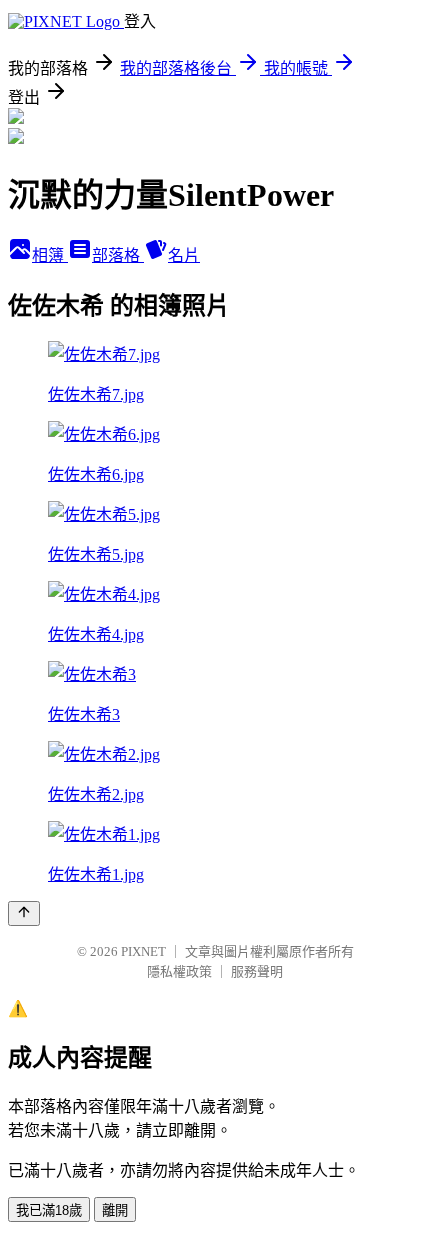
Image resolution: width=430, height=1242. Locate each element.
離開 (115, 1210)
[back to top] (24, 913)
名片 (184, 255)
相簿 (50, 255)
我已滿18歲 (49, 1210)
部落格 (118, 255)
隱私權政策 (179, 971)
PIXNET (143, 951)
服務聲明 (257, 971)
